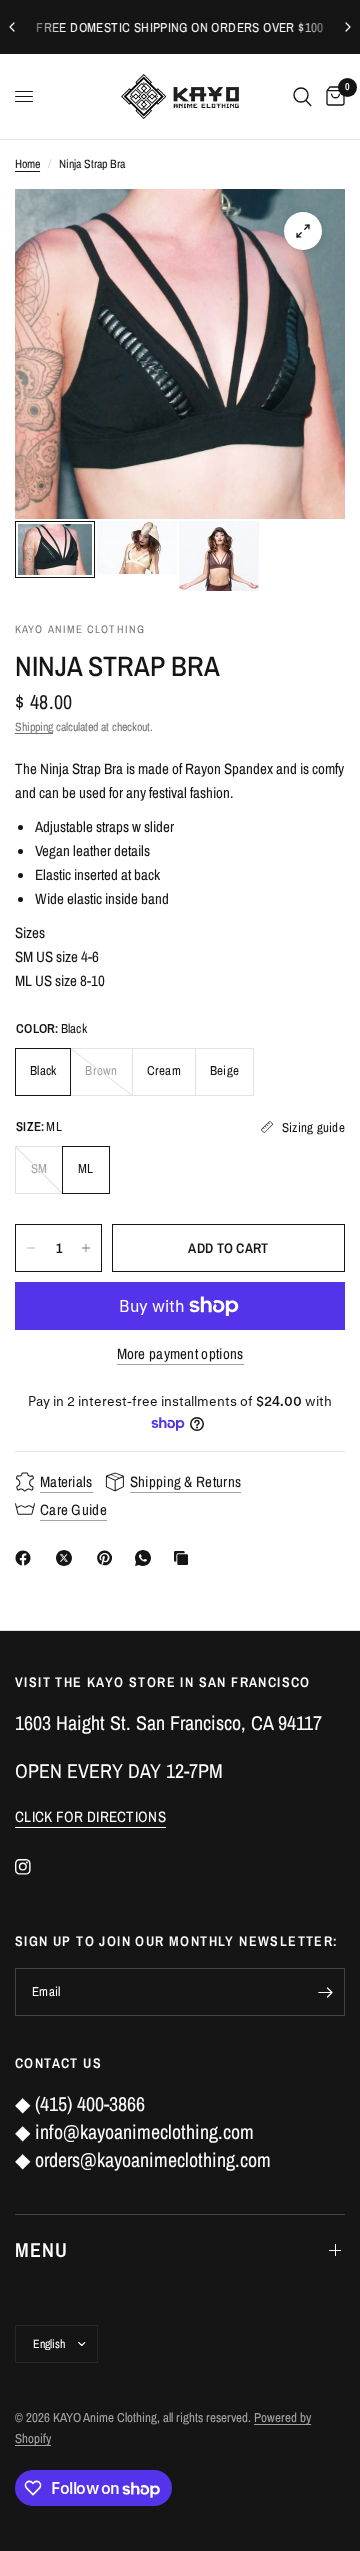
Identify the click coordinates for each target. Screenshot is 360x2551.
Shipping (34, 727)
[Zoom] (303, 231)
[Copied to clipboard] (185, 1558)
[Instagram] (37, 1867)
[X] (68, 1558)
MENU (41, 2249)
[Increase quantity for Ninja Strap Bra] (86, 1248)
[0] (332, 96)
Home (27, 164)
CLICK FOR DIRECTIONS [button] (90, 1816)
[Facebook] (27, 1558)
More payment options (180, 1353)
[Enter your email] (325, 1992)
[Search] (302, 96)
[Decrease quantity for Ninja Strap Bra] (31, 1248)
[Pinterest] (109, 1558)
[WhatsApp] (147, 1558)
